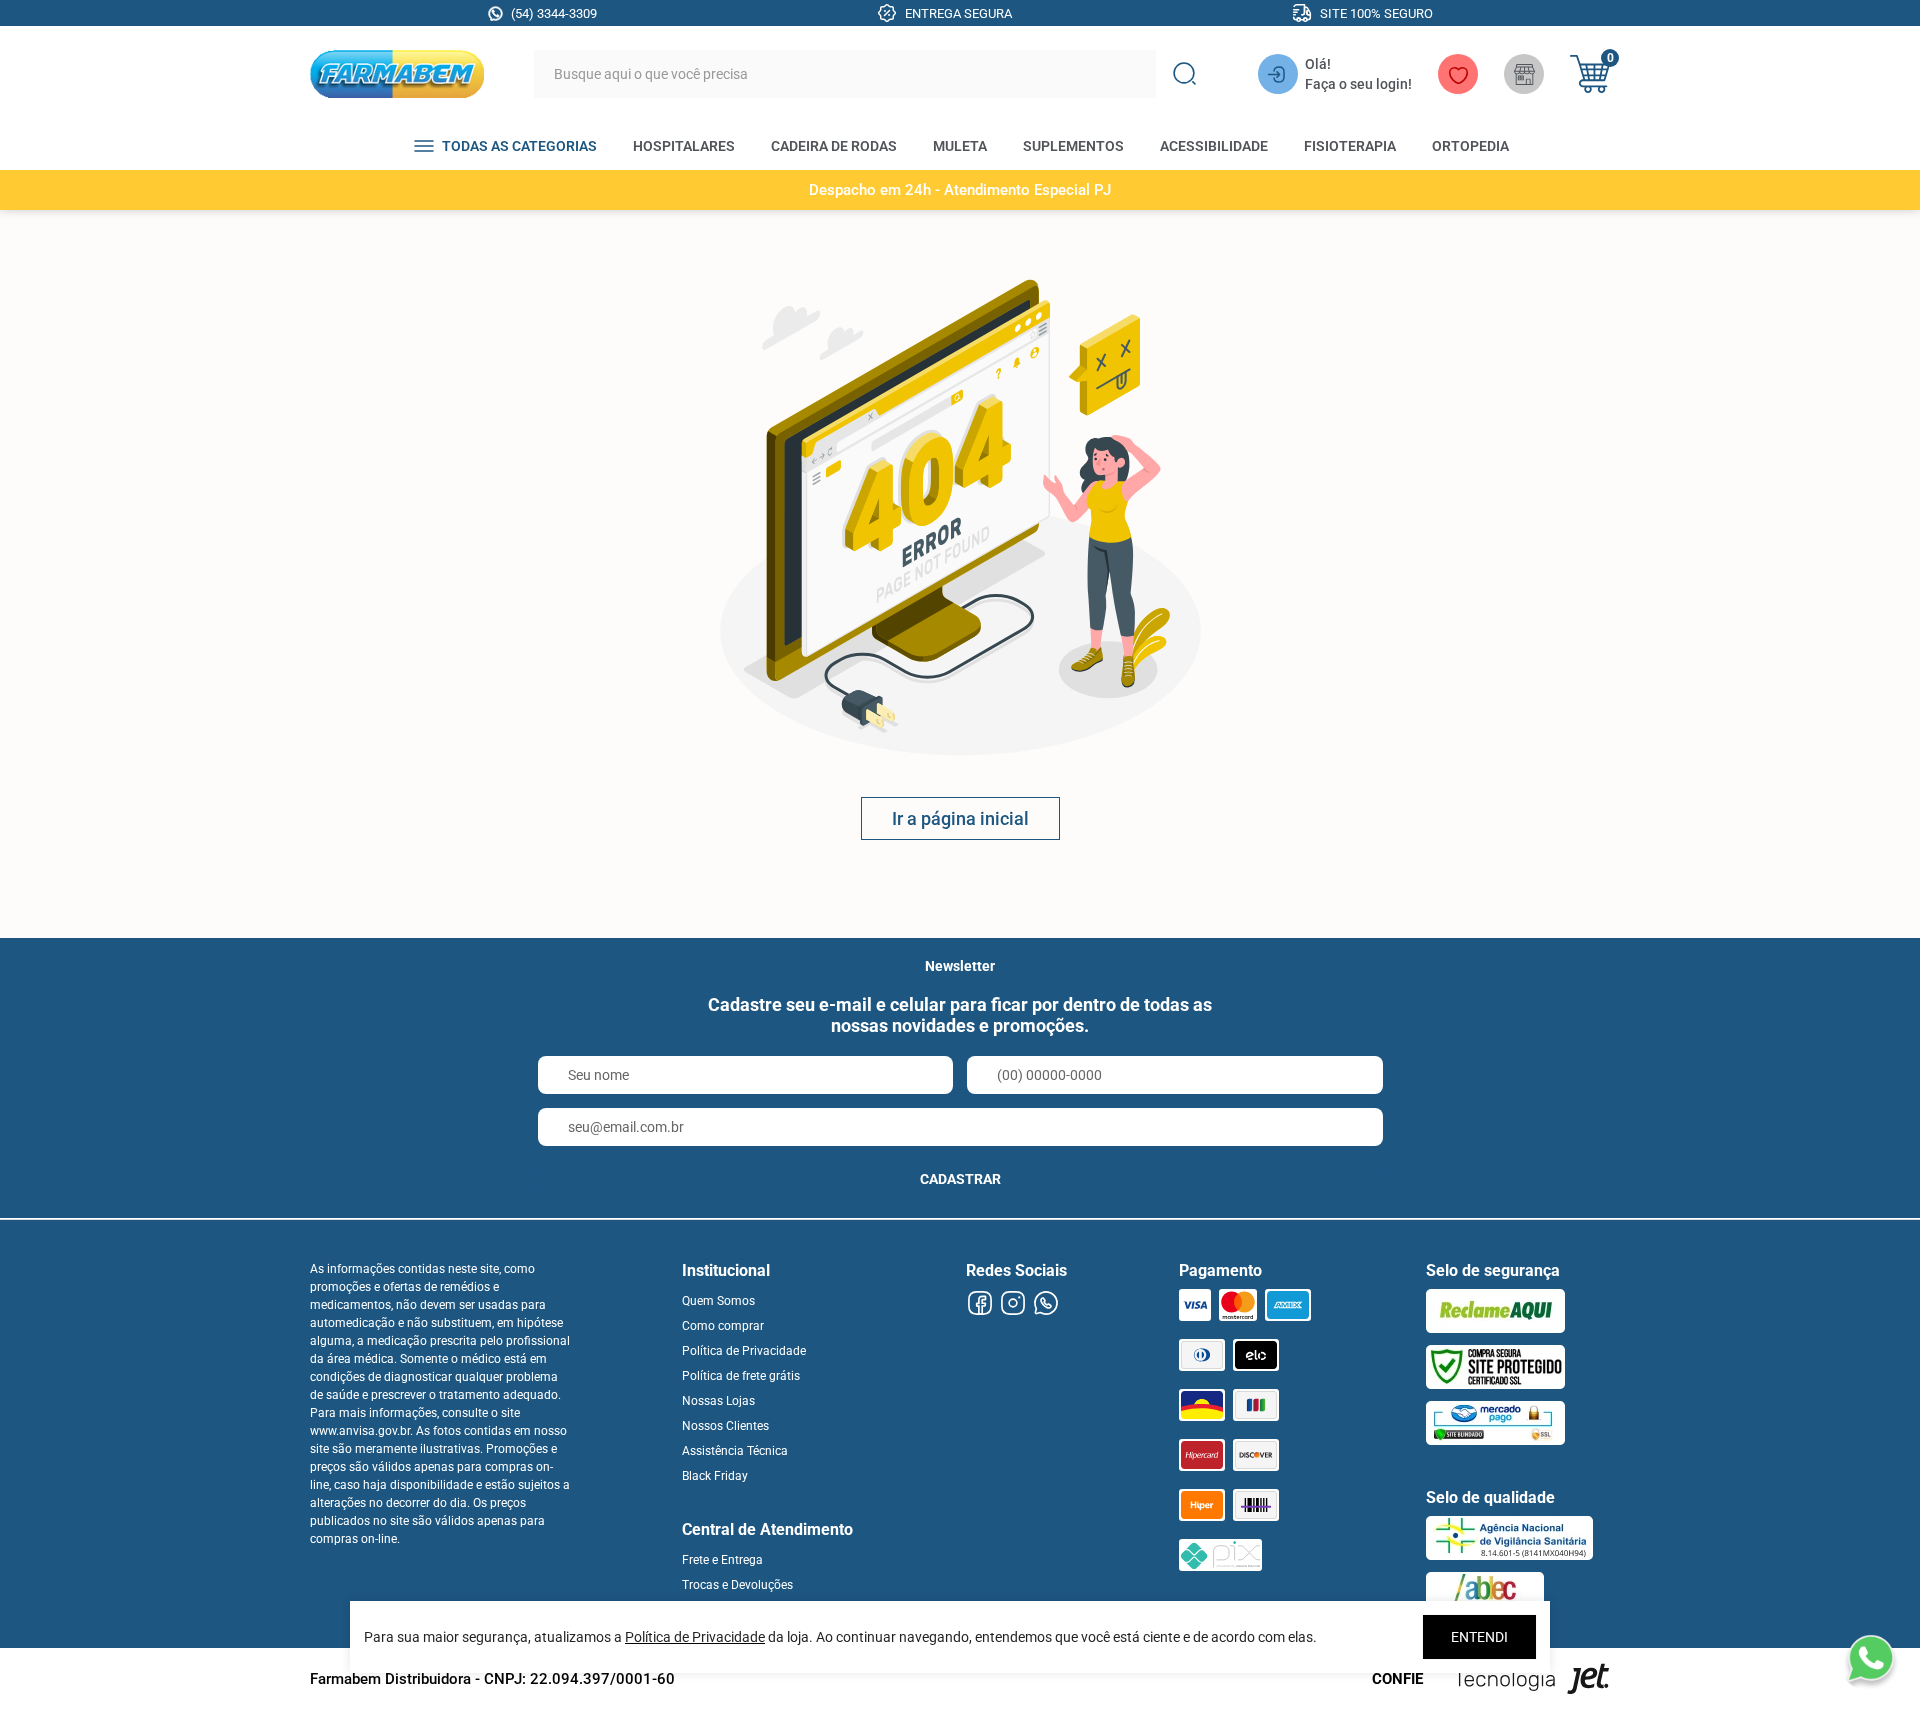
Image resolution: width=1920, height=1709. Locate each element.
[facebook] (979, 1303)
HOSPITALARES (684, 146)
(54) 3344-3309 (554, 13)
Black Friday (715, 1476)
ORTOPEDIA (1470, 146)
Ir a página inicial (960, 818)
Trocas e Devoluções (737, 1585)
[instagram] (1012, 1303)
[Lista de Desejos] (1458, 74)
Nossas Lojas (718, 1401)
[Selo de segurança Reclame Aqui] (1495, 1311)
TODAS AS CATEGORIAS (519, 146)
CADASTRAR (960, 1179)
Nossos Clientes (725, 1426)
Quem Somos (718, 1301)
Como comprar (723, 1326)
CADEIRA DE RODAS (834, 146)
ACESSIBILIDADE (1214, 146)
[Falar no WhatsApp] (1870, 1659)
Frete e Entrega (722, 1560)
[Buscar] (1184, 74)
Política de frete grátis (741, 1376)
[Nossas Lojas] (1524, 74)
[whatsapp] (1045, 1303)
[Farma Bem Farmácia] (397, 74)
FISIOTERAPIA (1350, 146)
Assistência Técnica (735, 1451)
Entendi (1479, 1637)
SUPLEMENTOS (1073, 146)
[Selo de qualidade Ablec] (1485, 1594)
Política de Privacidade (744, 1351)
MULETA (960, 146)
